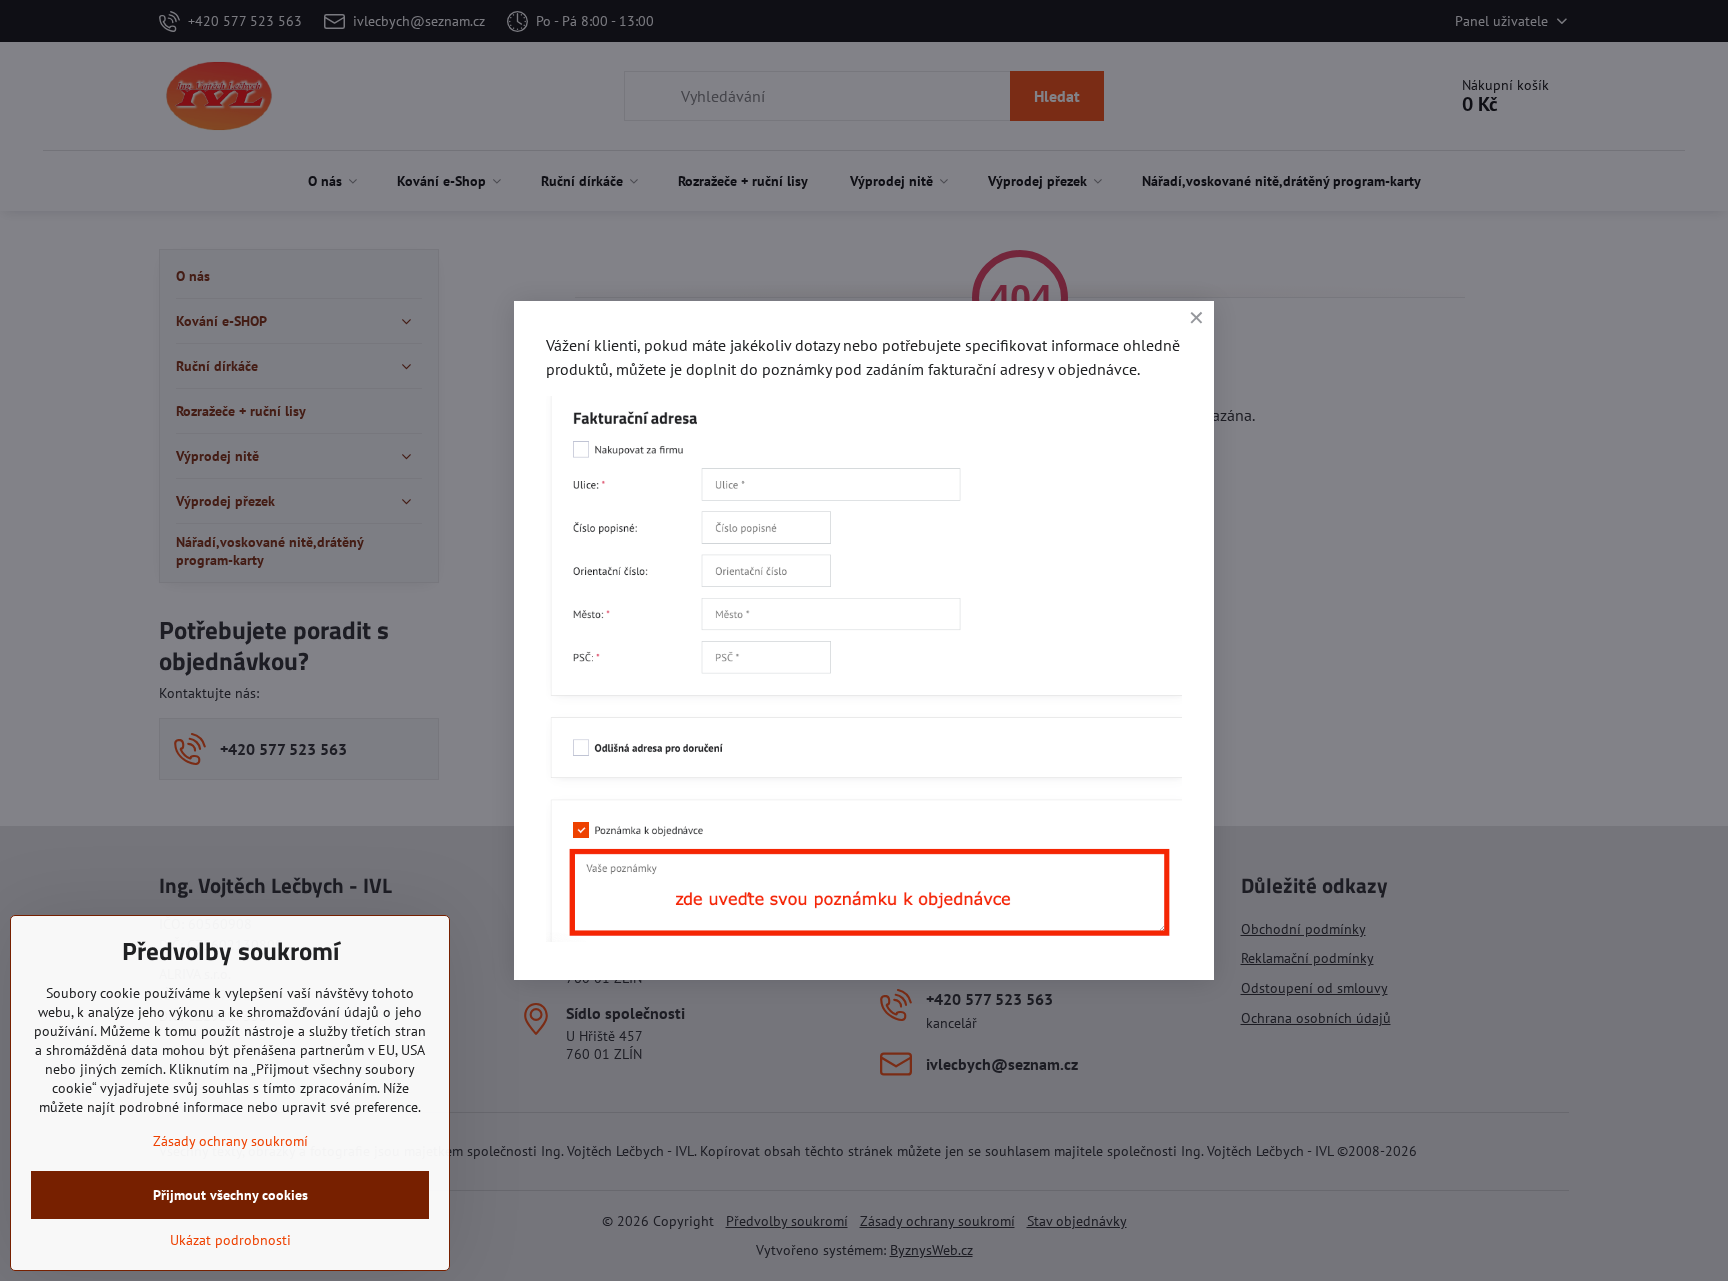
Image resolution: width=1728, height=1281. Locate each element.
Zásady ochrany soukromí (230, 1141)
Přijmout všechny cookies (230, 1195)
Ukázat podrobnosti (230, 1240)
